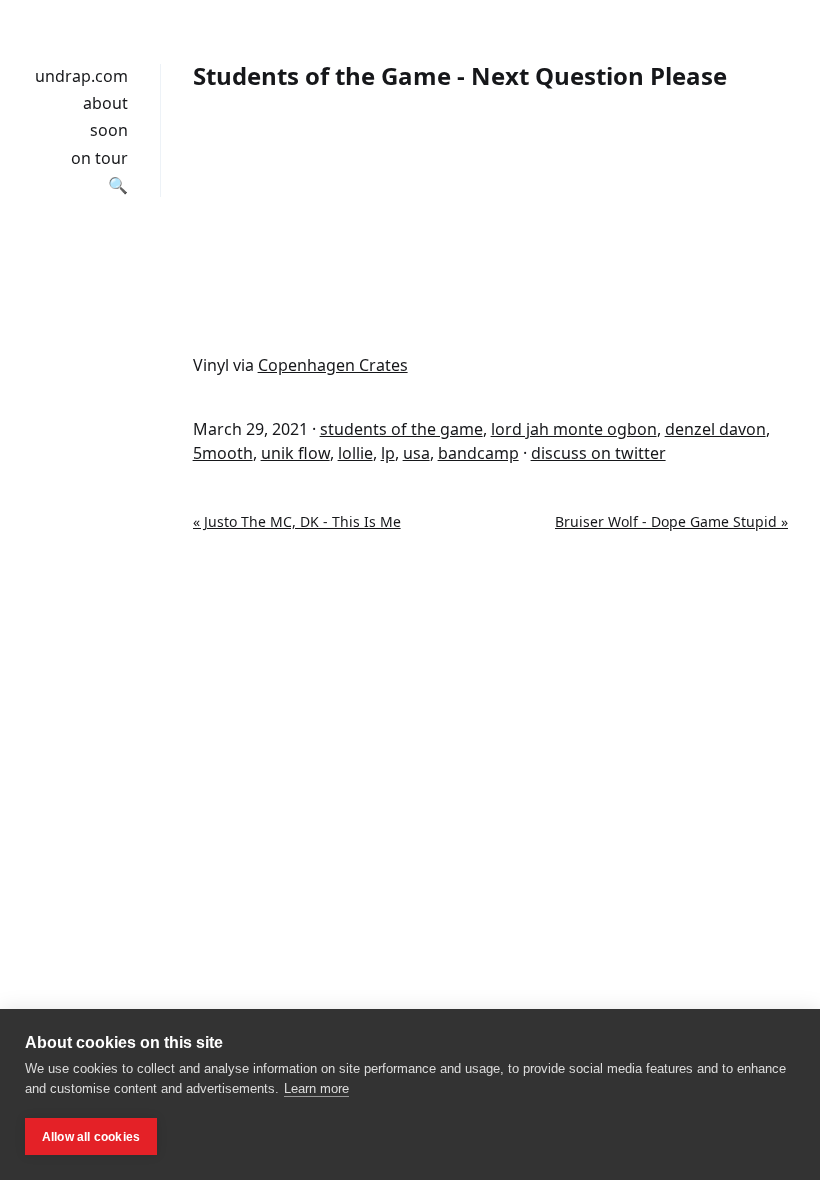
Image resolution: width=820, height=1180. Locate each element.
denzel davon (715, 429)
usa (416, 453)
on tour (99, 158)
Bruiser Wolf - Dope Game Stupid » (671, 521)
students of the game (401, 429)
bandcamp (478, 453)
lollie (355, 453)
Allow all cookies (91, 1137)
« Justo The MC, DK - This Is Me (297, 521)
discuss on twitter (598, 453)
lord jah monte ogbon (574, 429)
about (105, 103)
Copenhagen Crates (333, 365)
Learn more (316, 1088)
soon (109, 130)
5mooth (223, 453)
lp (388, 453)
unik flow (295, 453)
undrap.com (81, 76)
